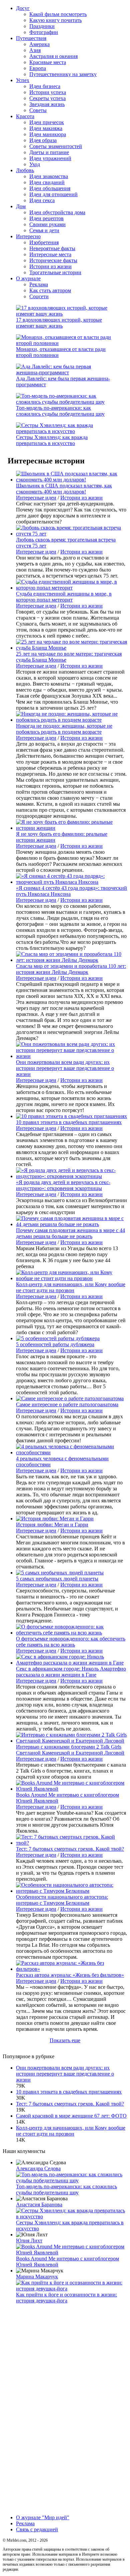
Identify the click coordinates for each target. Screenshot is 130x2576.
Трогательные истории (55, 272)
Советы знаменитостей (56, 146)
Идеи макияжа (46, 128)
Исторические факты (53, 260)
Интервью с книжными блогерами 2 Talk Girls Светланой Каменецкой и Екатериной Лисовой (70, 1750)
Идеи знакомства (49, 176)
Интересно (28, 236)
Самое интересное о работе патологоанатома (67, 1404)
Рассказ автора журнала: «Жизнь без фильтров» (70, 1975)
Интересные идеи (36, 498)
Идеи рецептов (46, 218)
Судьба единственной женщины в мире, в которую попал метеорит (64, 597)
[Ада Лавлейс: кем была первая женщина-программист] (65, 373)
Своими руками (47, 224)
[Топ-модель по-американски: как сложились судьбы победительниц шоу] (65, 402)
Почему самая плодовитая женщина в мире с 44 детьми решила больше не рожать (70, 1233)
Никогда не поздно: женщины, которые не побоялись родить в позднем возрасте (64, 729)
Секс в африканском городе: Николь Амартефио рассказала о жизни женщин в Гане (71, 1672)
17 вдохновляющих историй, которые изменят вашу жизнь (59, 323)
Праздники (42, 26)
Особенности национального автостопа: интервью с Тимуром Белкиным (62, 1900)
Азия (35, 50)
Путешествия (31, 38)
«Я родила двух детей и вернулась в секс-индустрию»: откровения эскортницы (63, 1185)
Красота (25, 116)
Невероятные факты (52, 248)
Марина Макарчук (37, 2277)
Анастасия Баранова (39, 2204)
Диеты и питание (49, 152)
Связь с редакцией (37, 2529)
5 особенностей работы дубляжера (55, 1344)
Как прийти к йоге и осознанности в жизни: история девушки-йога (66, 2298)
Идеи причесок (47, 122)
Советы (38, 110)
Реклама (39, 284)
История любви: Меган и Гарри (52, 1525)
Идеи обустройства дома (57, 212)
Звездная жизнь (47, 104)
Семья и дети (44, 230)
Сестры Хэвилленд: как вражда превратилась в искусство (52, 440)
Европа (38, 68)
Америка (39, 44)
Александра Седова (38, 2168)
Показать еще (65, 2040)
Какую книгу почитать (55, 20)
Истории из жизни (50, 266)
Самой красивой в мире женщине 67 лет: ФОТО (71, 2116)
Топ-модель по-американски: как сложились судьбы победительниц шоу (60, 411)
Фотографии (44, 32)
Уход (35, 164)
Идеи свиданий (47, 182)
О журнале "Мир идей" (43, 2517)
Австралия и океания (53, 56)
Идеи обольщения (50, 188)
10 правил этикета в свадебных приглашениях (69, 1122)
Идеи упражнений (50, 158)
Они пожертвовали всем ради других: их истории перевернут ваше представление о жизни (65, 1068)
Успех (23, 80)
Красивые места (48, 62)
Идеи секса (42, 200)
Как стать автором (50, 290)
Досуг (23, 8)
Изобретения (44, 242)
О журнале (28, 278)
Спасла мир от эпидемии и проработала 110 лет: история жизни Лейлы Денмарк (71, 969)
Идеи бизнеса (45, 86)
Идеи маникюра (48, 134)
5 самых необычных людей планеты (57, 1579)
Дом (21, 206)
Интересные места (50, 254)
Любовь (25, 170)
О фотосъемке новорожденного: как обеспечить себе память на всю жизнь (71, 1642)
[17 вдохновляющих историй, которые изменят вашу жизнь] (65, 314)
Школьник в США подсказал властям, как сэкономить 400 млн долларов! (64, 489)
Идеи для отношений (53, 194)
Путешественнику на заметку (63, 74)
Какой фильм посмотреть (58, 14)
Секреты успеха (47, 98)
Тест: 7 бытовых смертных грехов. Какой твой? (70, 1849)
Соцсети (39, 296)
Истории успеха (48, 92)
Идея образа (43, 140)
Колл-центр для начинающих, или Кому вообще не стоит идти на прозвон (71, 1287)
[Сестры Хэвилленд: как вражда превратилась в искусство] (65, 431)
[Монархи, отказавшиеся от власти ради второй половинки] (65, 343)
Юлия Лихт (29, 2241)
